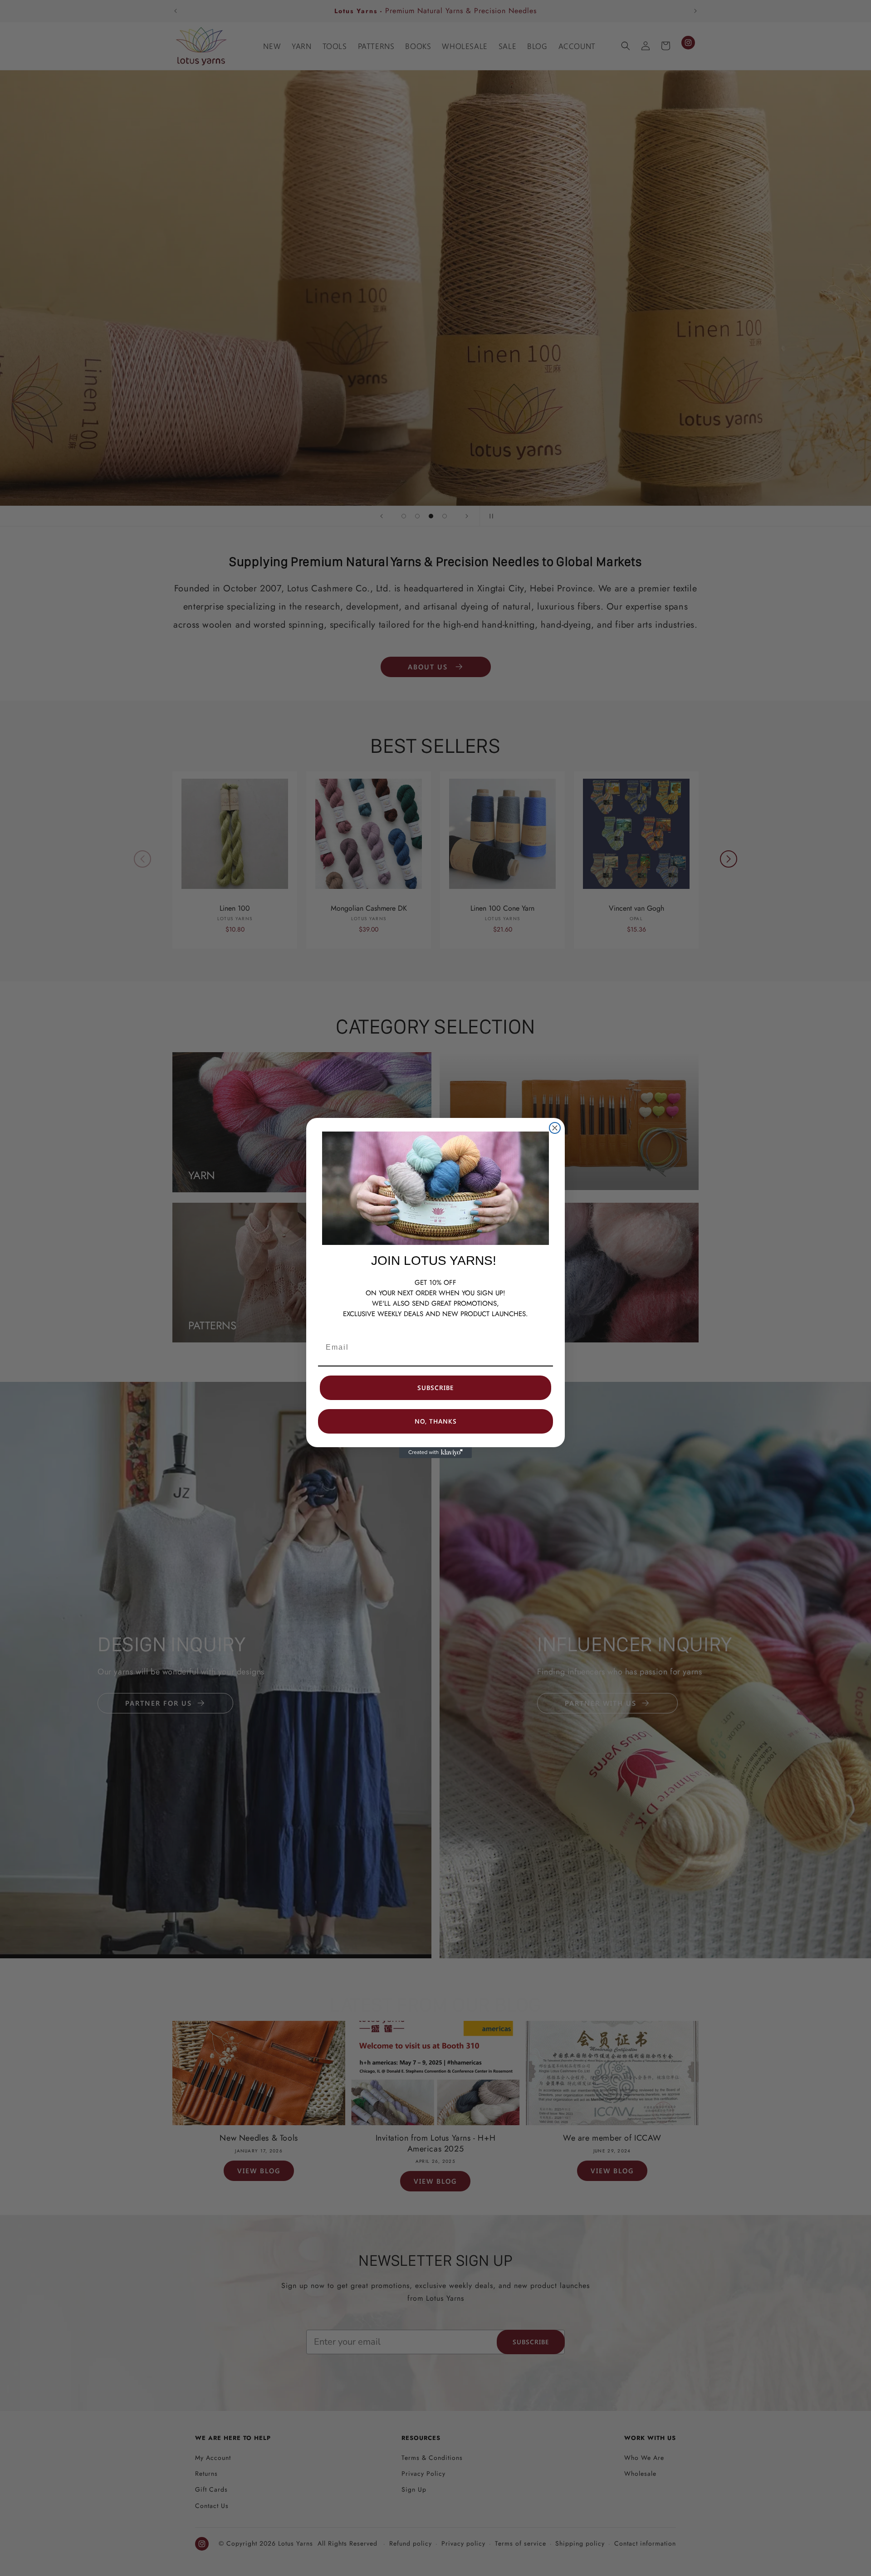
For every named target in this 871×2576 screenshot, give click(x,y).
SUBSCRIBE (435, 1388)
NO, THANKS (436, 1421)
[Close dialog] (555, 1128)
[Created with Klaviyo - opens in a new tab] (435, 1453)
